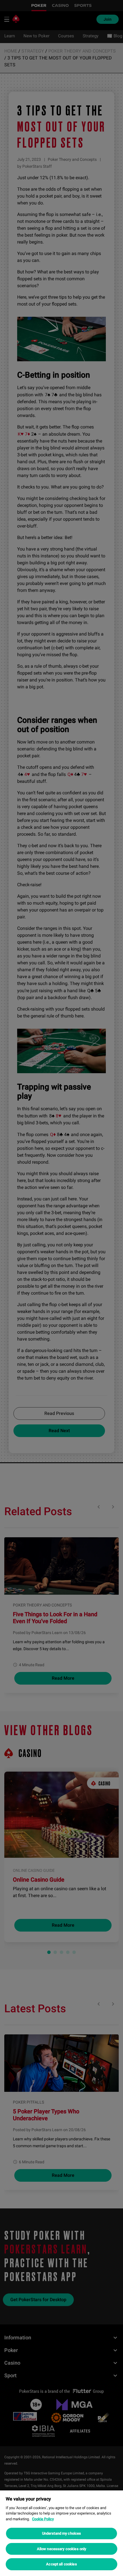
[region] (61, 2533)
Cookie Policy (43, 2519)
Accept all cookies (61, 2564)
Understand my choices (62, 2533)
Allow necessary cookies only (62, 2549)
